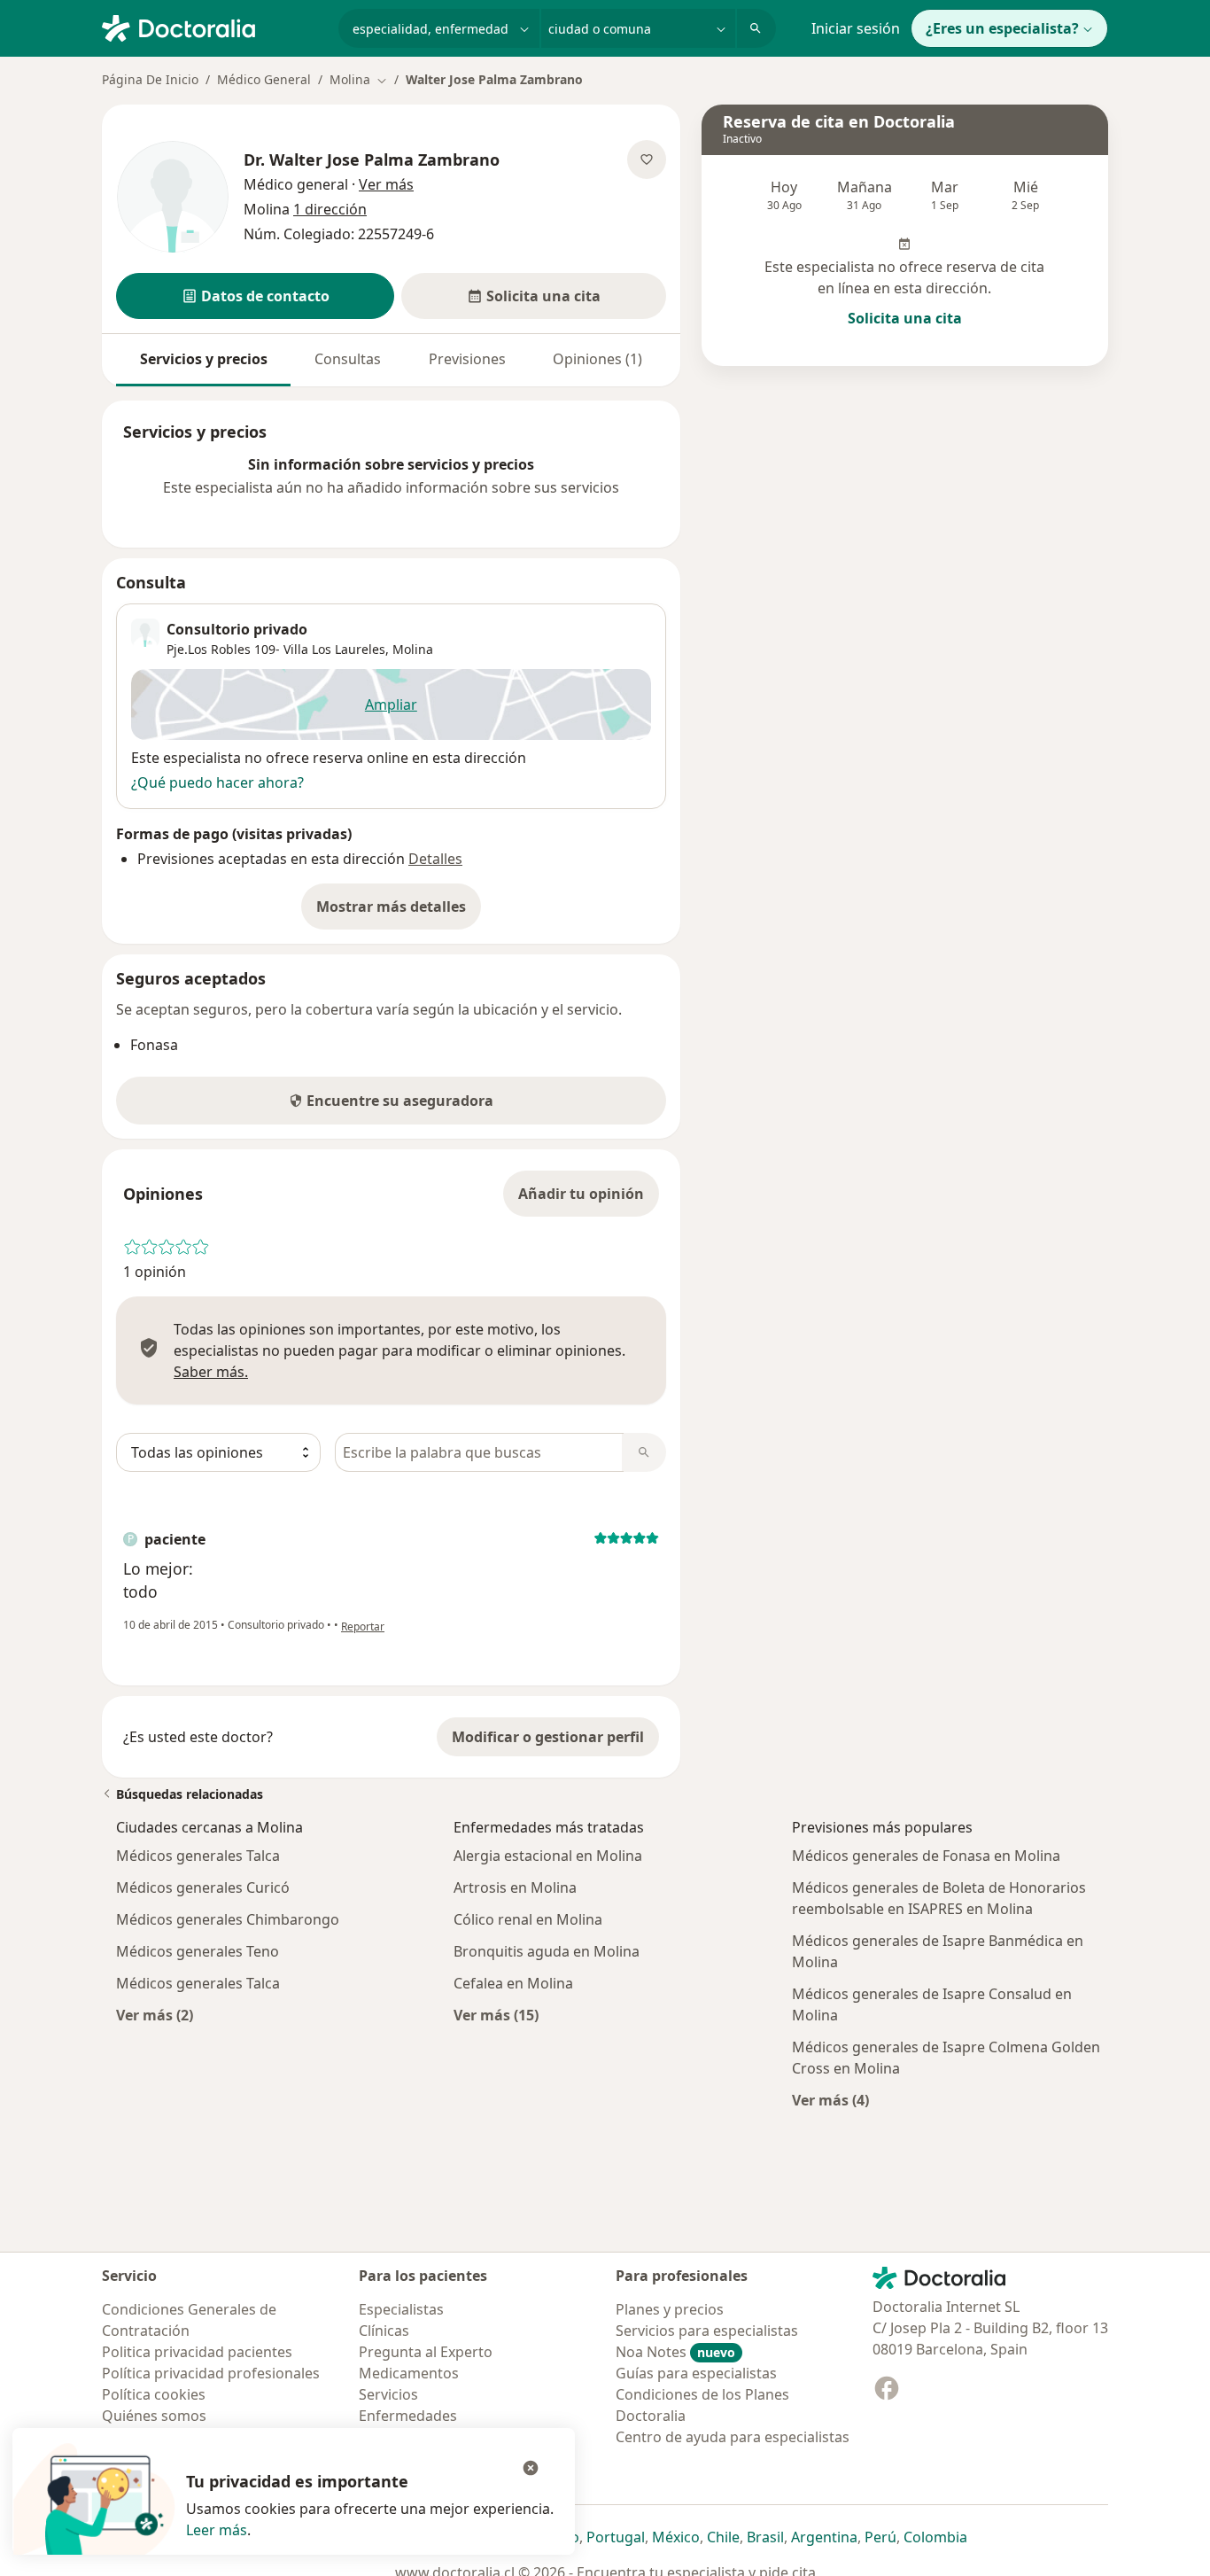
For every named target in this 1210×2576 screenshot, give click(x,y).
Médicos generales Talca (198, 1856)
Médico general (296, 184)
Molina (413, 649)
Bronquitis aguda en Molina (547, 1951)
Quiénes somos (154, 2416)
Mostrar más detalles (399, 912)
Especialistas (401, 2309)
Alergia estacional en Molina (548, 1856)
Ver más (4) (830, 2100)
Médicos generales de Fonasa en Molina (926, 1856)
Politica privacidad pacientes (197, 2352)
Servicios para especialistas (707, 2331)
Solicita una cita (905, 318)
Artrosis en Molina (515, 1887)
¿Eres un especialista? (1002, 28)
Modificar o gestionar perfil (548, 1737)
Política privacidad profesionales (211, 2373)
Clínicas (384, 2331)
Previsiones (467, 359)
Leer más (217, 2530)
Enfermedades (408, 2416)
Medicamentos (409, 2373)
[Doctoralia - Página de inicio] (213, 27)
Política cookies (154, 2394)
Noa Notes (675, 2352)
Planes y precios (670, 2309)
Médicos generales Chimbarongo (228, 1919)
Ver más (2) (155, 2015)
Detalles (435, 859)
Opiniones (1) (597, 359)
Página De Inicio (150, 79)
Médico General (264, 79)
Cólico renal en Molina (528, 1919)
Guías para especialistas (696, 2373)
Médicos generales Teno (198, 1951)
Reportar (363, 1627)
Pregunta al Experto (426, 2352)
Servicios (388, 2394)
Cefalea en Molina (513, 1983)
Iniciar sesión (856, 28)
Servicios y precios (204, 359)
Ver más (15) (496, 2015)
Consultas (348, 359)
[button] (255, 296)
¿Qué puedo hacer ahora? (217, 782)
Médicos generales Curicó (203, 1887)
